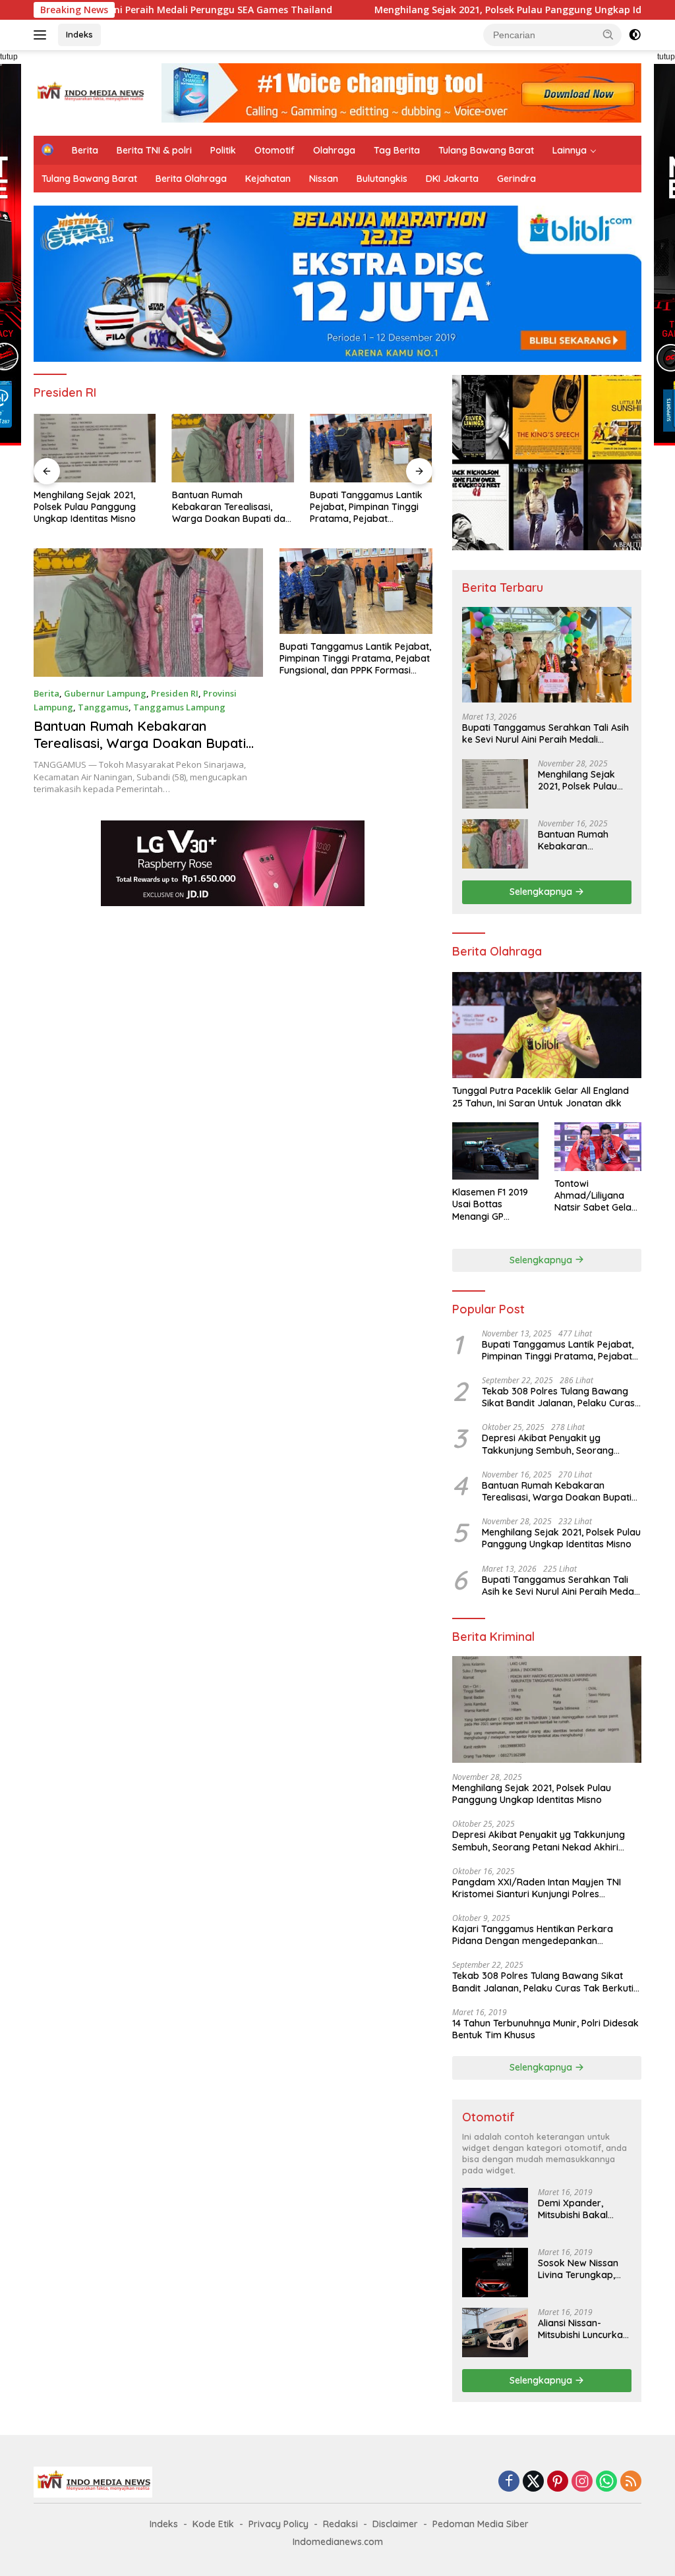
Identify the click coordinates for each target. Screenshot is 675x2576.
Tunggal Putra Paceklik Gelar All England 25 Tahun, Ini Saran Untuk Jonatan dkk (541, 1097)
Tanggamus (103, 707)
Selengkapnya (542, 892)
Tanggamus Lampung (179, 707)
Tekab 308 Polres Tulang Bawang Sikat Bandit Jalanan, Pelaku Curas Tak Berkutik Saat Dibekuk (558, 1397)
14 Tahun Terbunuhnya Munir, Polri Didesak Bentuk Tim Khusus (545, 2029)
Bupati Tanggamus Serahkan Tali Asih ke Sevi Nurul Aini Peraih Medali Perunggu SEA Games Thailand (545, 733)
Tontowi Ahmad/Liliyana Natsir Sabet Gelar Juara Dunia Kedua (597, 1196)
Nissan (324, 179)
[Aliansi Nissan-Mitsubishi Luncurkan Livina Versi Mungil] (495, 2333)
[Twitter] (533, 2482)
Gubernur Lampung (105, 693)
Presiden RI (175, 693)
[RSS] (631, 2482)
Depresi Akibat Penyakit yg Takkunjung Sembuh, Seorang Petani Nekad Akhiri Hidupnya (548, 1444)
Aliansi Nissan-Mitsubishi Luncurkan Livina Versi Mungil (583, 2329)
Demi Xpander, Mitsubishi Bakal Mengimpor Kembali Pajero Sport (582, 2209)
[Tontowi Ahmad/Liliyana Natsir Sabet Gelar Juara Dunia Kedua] (598, 1147)
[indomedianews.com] (90, 92)
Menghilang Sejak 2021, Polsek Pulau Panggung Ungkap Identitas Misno (435, 10)
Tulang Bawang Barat (486, 150)
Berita (85, 150)
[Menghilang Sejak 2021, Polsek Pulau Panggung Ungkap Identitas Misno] (495, 784)
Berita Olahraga (191, 179)
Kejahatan (268, 179)
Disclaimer (395, 2524)
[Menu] (43, 35)
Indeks (79, 34)
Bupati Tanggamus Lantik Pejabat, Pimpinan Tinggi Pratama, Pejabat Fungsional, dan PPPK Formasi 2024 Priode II (228, 507)
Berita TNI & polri (154, 150)
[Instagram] (582, 2482)
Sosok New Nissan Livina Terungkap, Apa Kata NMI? (578, 2269)
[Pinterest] (558, 2482)
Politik (223, 150)
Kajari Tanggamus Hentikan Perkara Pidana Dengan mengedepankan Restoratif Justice (533, 1935)
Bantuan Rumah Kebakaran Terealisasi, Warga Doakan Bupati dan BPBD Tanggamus (93, 507)
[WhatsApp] (606, 2482)
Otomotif (275, 150)
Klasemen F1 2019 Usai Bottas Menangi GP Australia (490, 1204)
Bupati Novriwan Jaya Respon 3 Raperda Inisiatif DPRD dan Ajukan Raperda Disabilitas (369, 507)
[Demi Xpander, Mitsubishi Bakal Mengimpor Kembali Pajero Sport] (495, 2213)
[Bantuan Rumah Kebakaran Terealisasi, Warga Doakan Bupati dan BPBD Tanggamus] (95, 448)
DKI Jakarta (452, 179)
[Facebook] (509, 2482)
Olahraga (334, 150)
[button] (608, 34)
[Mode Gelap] (635, 35)
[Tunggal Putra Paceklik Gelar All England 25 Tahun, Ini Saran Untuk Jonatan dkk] (547, 1025)
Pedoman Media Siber (481, 2524)
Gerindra (516, 179)
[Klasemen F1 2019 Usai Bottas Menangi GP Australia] (496, 1151)
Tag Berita (397, 150)
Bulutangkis (382, 179)
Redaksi (340, 2524)
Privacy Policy (279, 2524)
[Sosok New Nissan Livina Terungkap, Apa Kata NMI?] (495, 2273)
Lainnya (570, 150)
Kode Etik (213, 2524)
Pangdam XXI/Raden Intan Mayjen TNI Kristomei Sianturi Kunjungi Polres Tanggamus (537, 1888)
